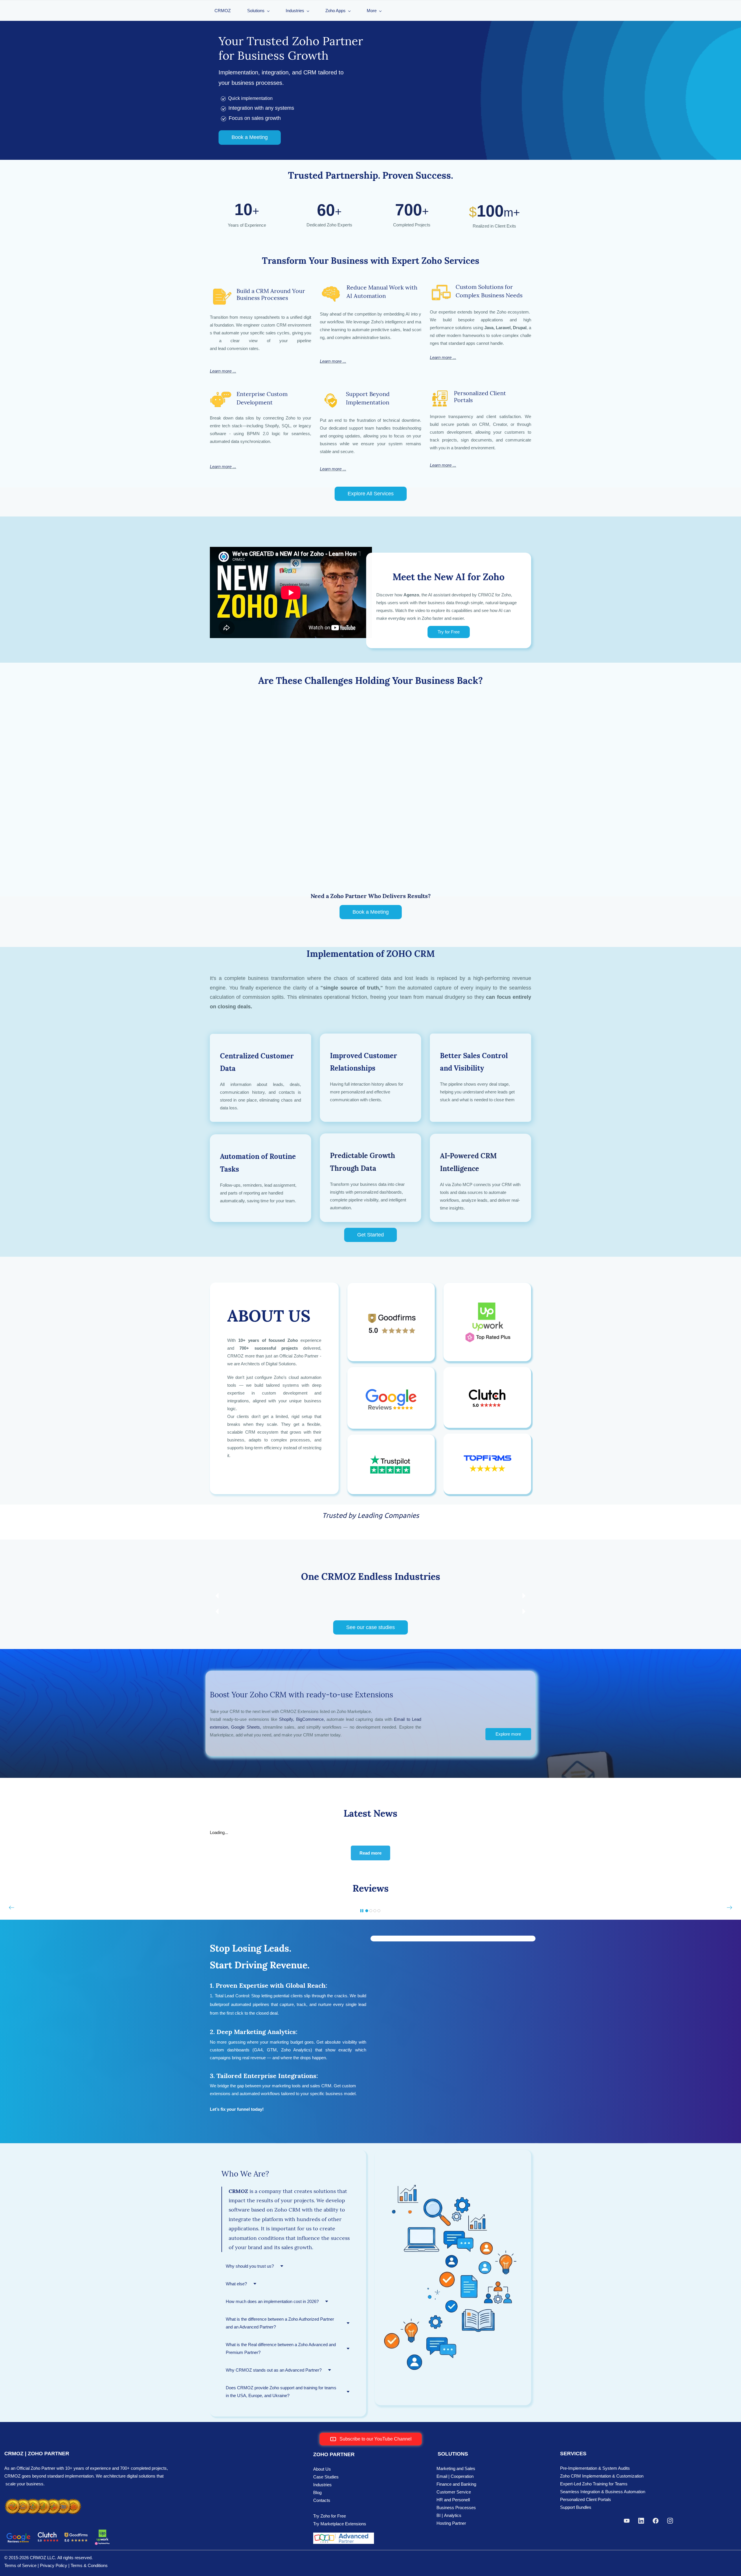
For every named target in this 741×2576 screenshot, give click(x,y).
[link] (453, 2154)
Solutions (256, 11)
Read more (370, 1853)
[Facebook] (656, 2521)
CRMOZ (223, 11)
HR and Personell (453, 2500)
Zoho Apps (335, 11)
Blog (317, 2492)
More (372, 11)
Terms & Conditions (89, 2565)
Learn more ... (223, 371)
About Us (322, 2469)
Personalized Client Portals (586, 2499)
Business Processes (456, 2508)
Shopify (286, 1719)
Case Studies (326, 2477)
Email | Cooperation (455, 2476)
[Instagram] (670, 2521)
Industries (295, 11)
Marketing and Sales (456, 2468)
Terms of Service (20, 2565)
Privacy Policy (54, 2565)
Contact (321, 2500)
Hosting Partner (451, 2523)
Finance (444, 2484)
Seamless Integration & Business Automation (603, 2492)
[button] (217, 1528)
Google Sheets (245, 1727)
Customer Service (454, 2492)
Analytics (453, 2515)
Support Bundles (576, 2507)
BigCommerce (310, 1719)
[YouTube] (627, 2521)
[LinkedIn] (641, 2521)
